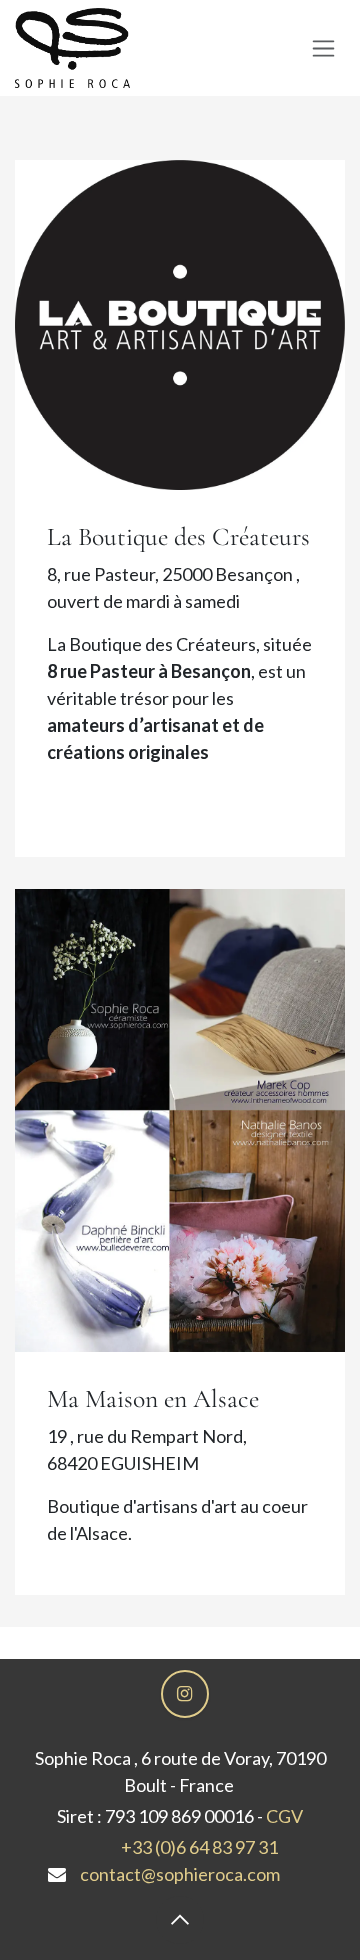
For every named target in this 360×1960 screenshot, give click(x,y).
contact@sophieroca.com (180, 1874)
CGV (284, 1816)
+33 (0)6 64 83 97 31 (199, 1847)
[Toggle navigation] (323, 48)
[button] (180, 1920)
